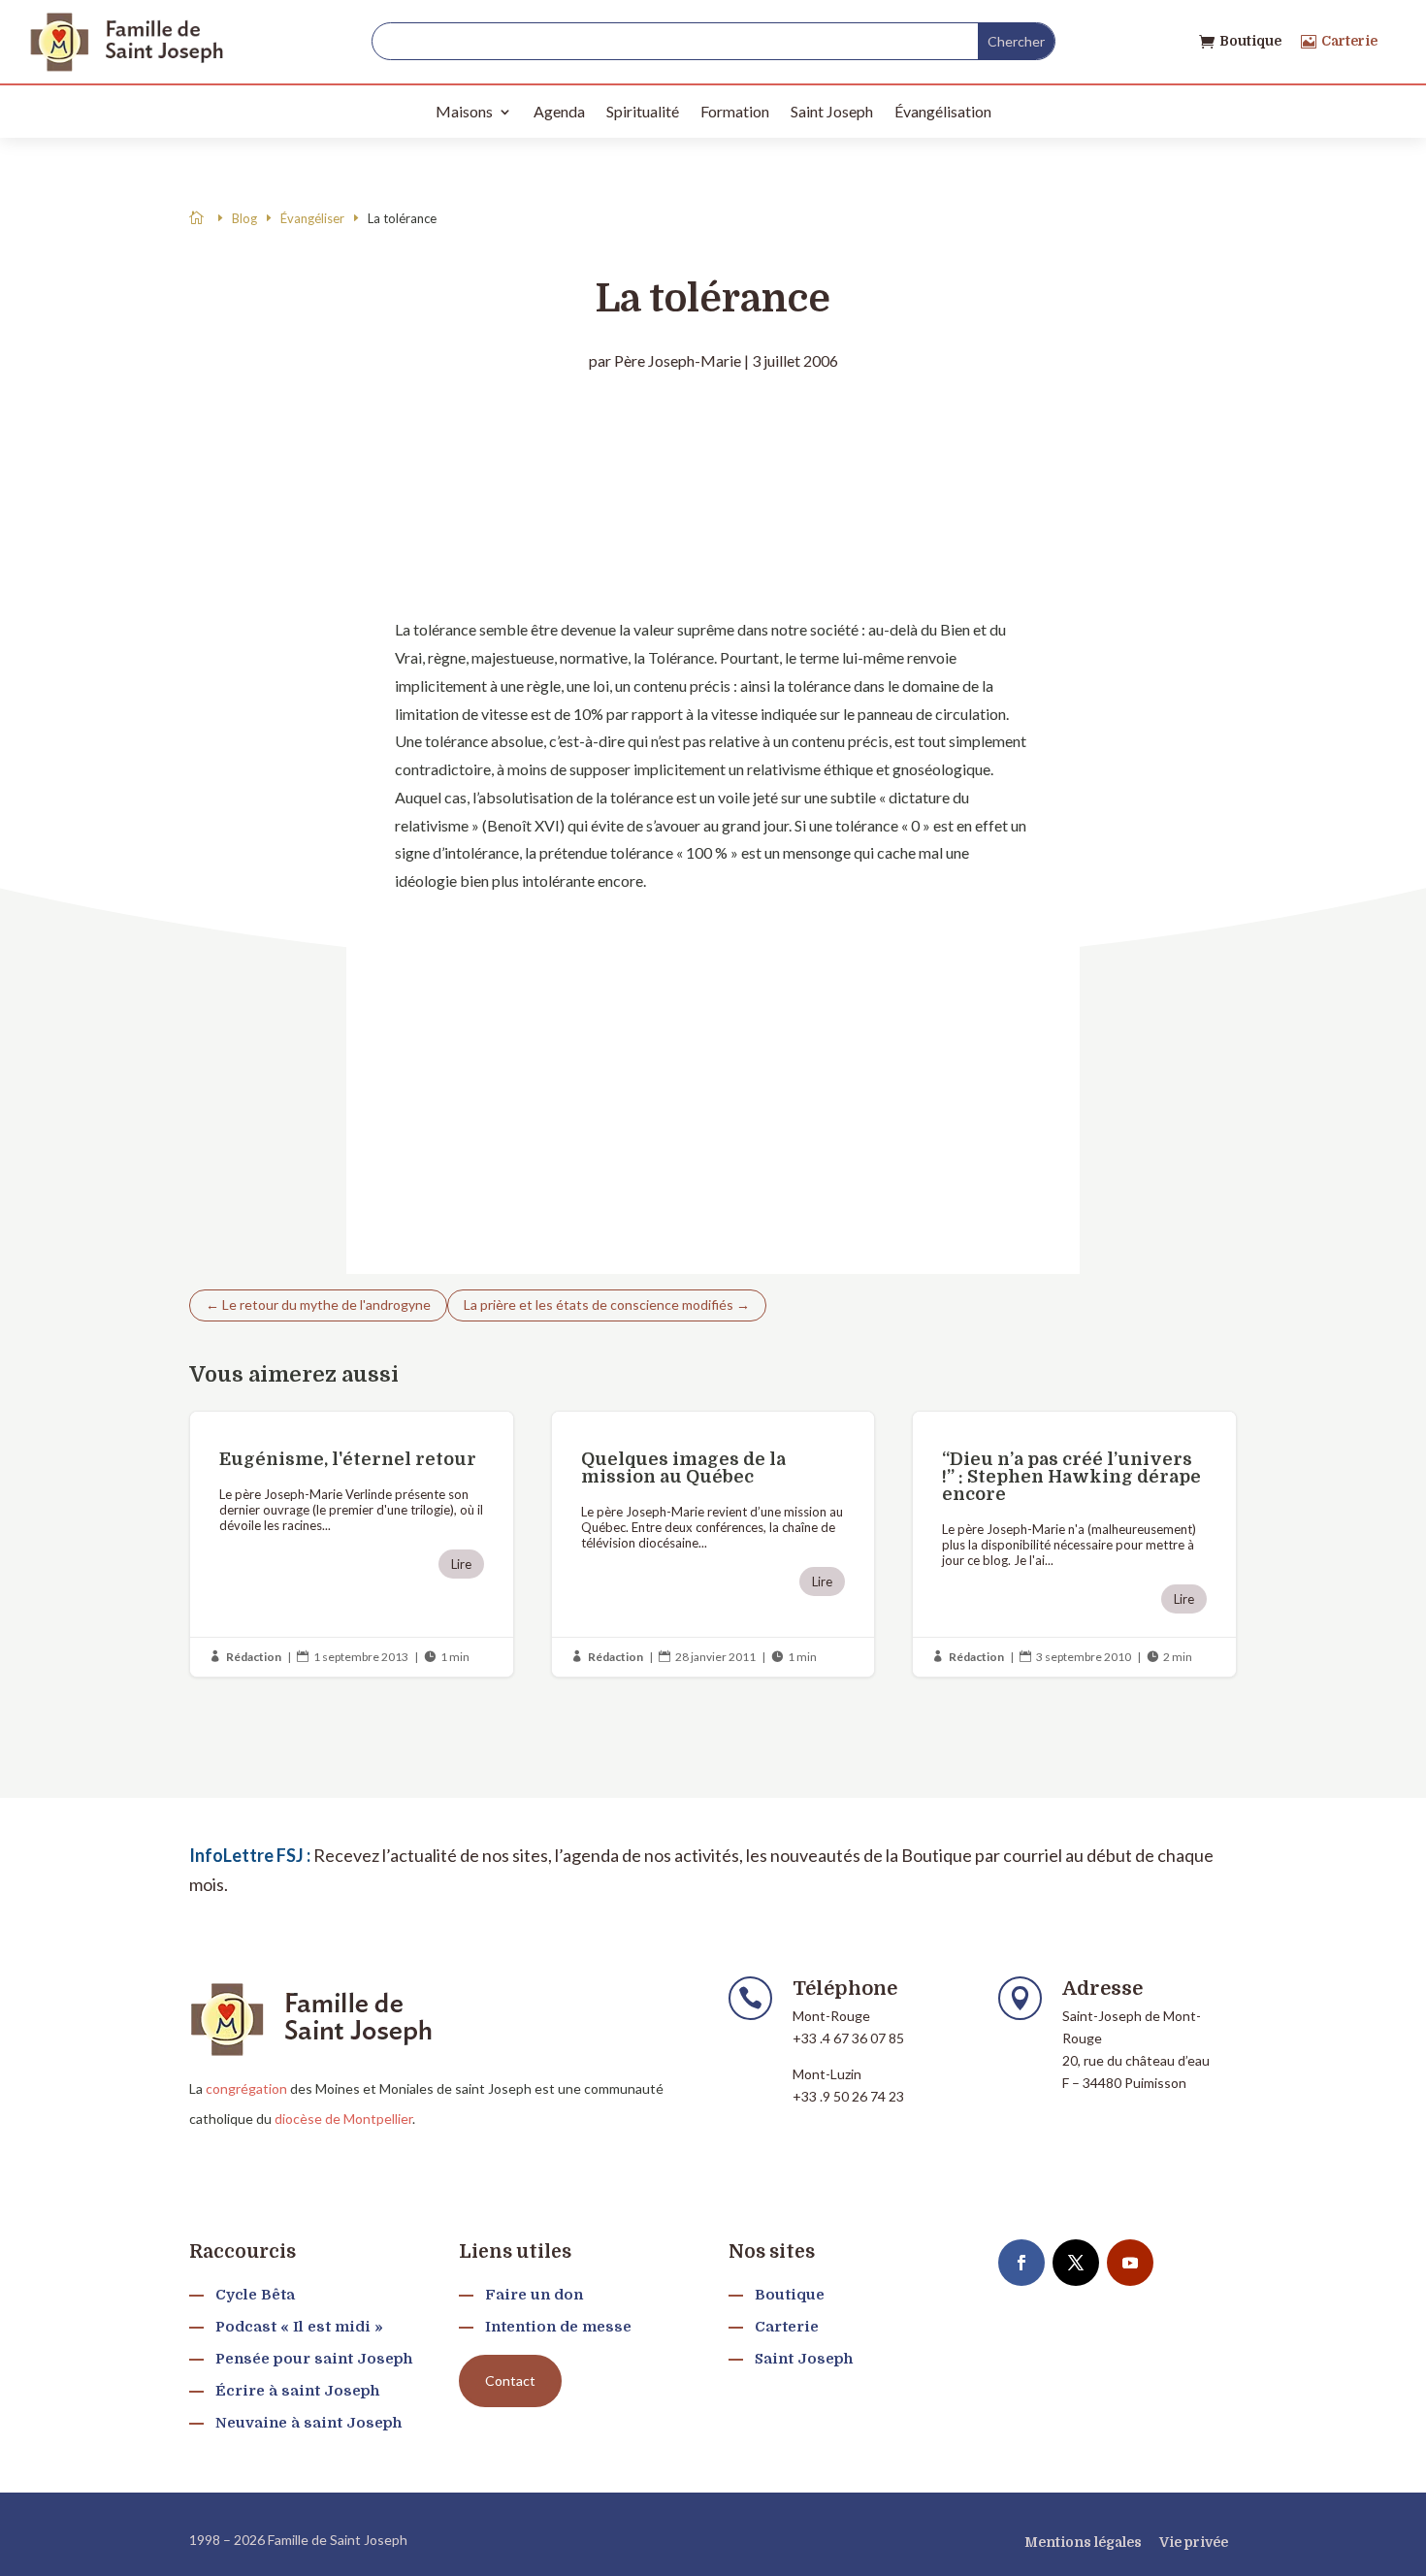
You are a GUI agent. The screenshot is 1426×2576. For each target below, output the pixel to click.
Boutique (1250, 41)
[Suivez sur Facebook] (1021, 2263)
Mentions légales (1083, 2542)
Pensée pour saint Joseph (314, 2359)
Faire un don (534, 2295)
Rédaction (254, 1657)
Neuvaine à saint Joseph (308, 2423)
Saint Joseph (832, 111)
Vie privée (1194, 2542)
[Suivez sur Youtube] (1130, 2263)
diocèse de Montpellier (343, 2119)
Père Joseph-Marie (678, 360)
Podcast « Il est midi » (299, 2327)
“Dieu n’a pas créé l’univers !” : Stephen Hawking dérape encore (1074, 1544)
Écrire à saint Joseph (297, 2391)
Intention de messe (558, 2327)
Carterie (1349, 41)
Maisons (464, 111)
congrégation (246, 2088)
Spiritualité (643, 111)
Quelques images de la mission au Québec (713, 1544)
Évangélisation (943, 111)
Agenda (559, 111)
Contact (510, 2380)
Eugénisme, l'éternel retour (352, 1544)
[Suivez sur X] (1076, 2263)
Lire (461, 1564)
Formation (735, 111)
